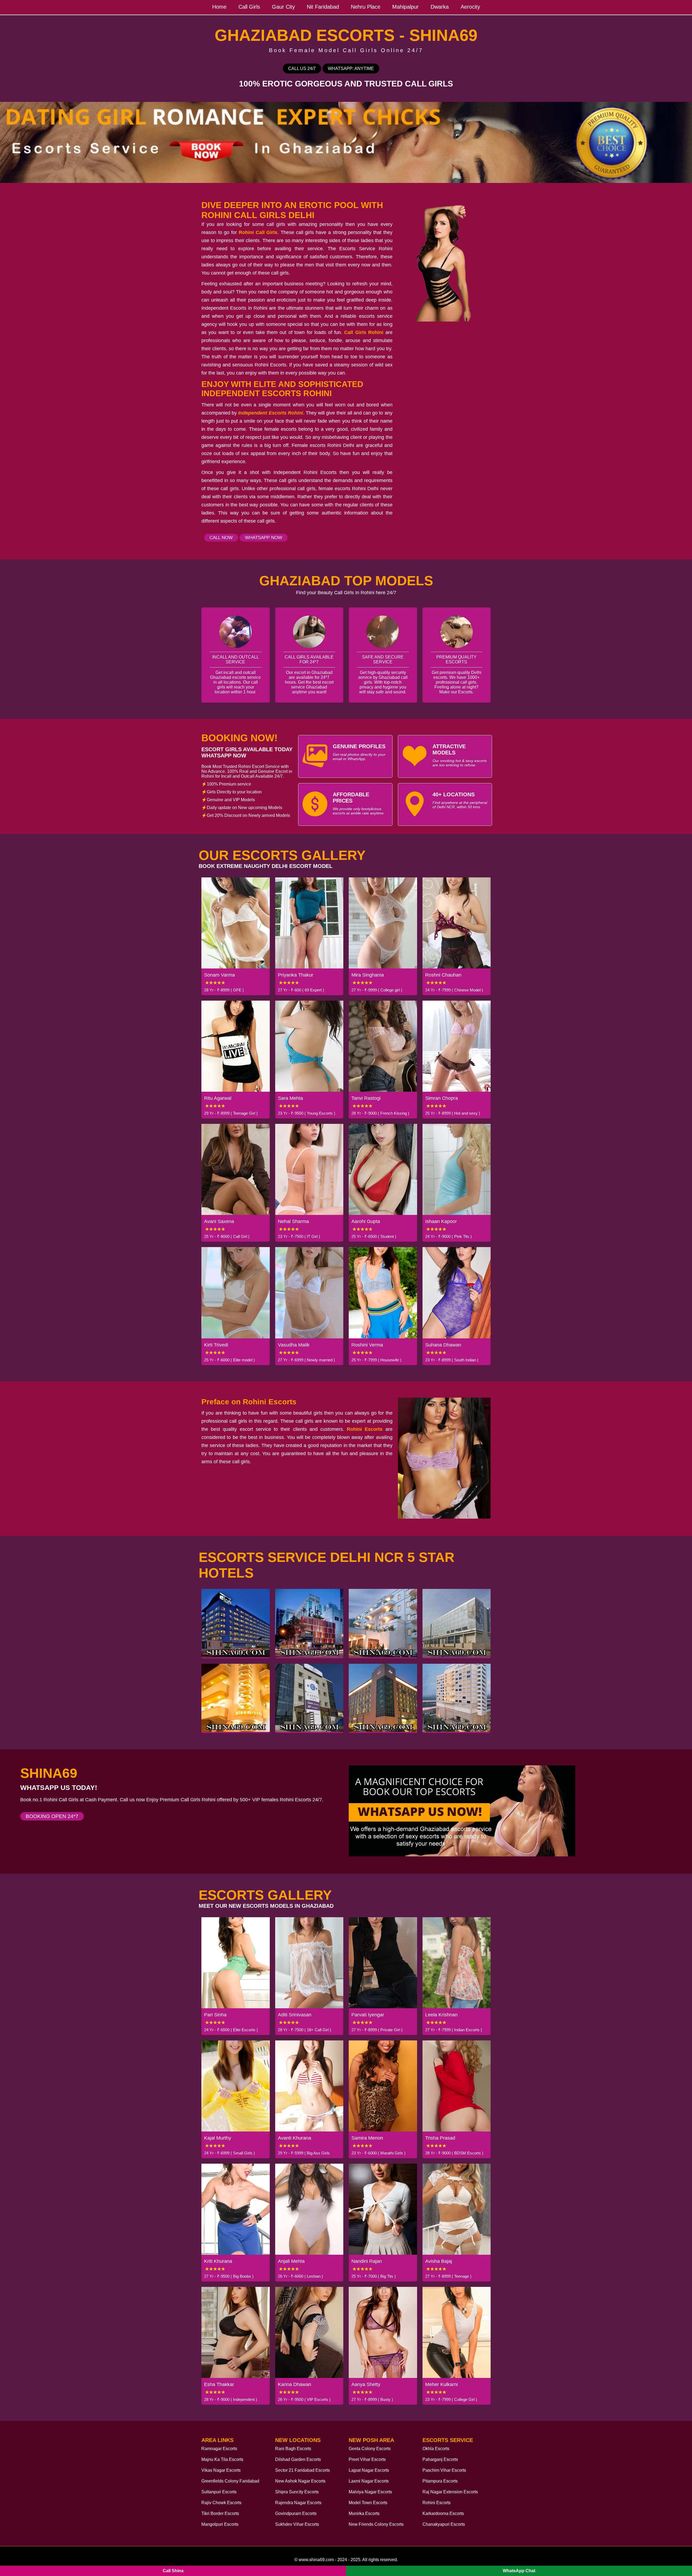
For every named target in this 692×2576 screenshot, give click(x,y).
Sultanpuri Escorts (219, 2492)
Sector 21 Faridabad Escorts (302, 2470)
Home (219, 7)
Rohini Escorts (437, 2503)
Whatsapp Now (264, 538)
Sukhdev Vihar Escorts (297, 2524)
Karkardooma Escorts (443, 2513)
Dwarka (440, 7)
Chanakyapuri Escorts (444, 2524)
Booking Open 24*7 (52, 1816)
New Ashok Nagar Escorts (300, 2481)
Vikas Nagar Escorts (221, 2470)
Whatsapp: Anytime (351, 69)
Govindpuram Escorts (296, 2513)
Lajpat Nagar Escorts (369, 2470)
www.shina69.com (316, 2560)
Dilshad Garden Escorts (298, 2459)
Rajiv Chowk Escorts (221, 2503)
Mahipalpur (405, 7)
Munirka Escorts (364, 2513)
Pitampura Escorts (440, 2481)
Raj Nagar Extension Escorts (450, 2492)
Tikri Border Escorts (220, 2513)
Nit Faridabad (323, 7)
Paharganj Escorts (440, 2459)
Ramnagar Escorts (219, 2449)
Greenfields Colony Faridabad (230, 2481)
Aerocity (470, 7)
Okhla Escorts (436, 2449)
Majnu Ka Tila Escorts (222, 2459)
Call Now (221, 538)
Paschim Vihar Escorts (444, 2470)
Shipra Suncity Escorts (297, 2492)
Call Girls (249, 7)
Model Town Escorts (368, 2503)
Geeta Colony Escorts (370, 2449)
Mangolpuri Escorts (220, 2524)
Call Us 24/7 (302, 69)
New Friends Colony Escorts (376, 2524)
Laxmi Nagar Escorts (369, 2481)
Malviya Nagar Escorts (370, 2492)
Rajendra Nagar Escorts (298, 2503)
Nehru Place (366, 7)
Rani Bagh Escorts (293, 2449)
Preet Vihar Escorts (367, 2459)
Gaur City (283, 7)
